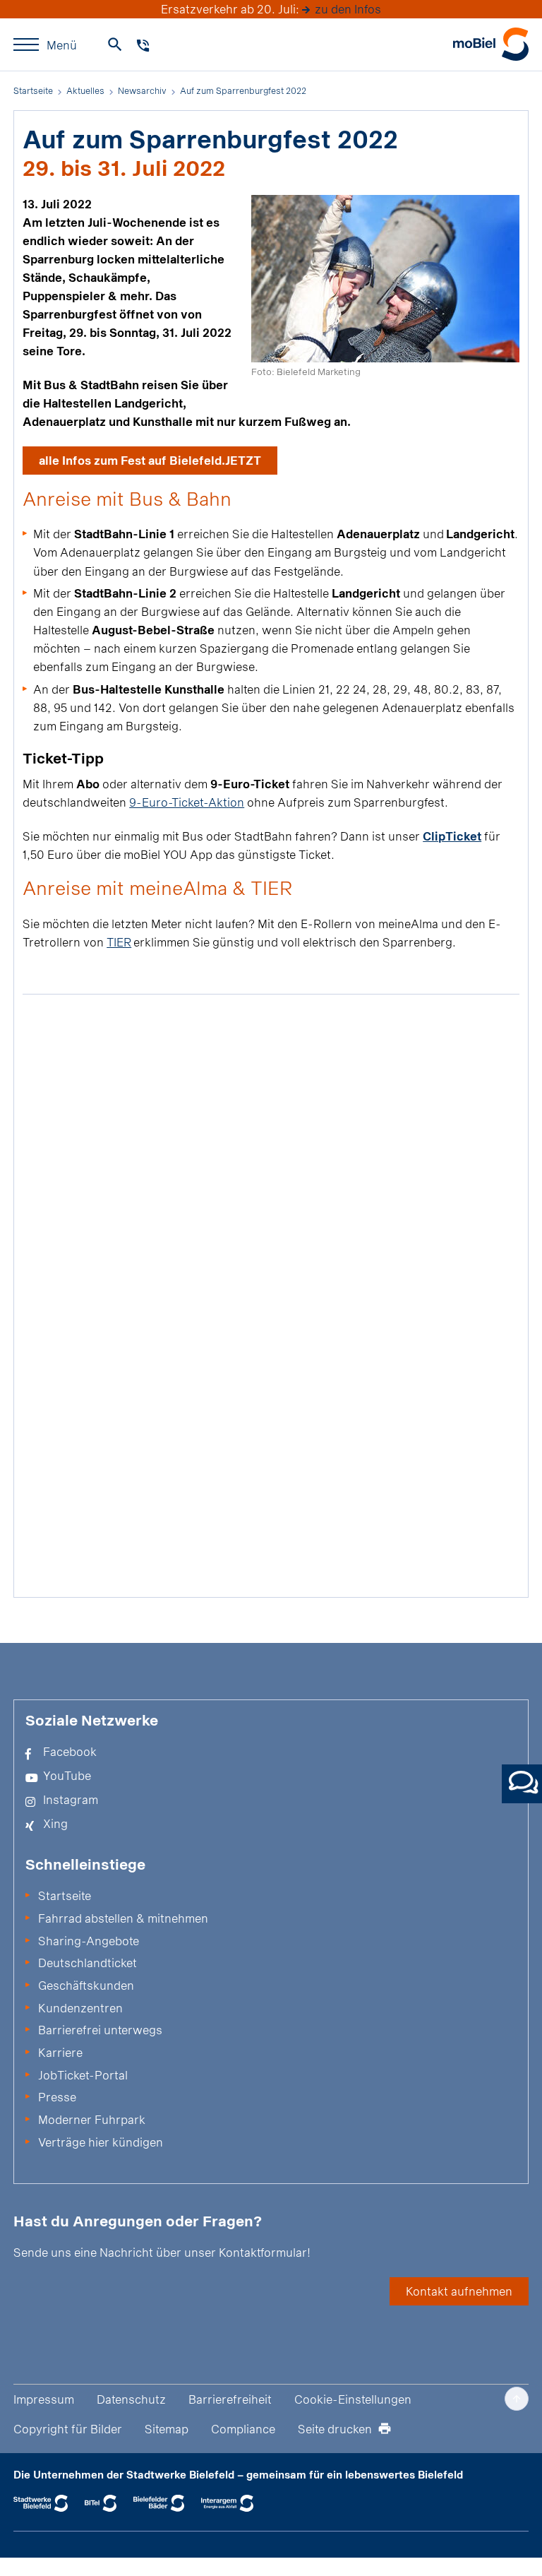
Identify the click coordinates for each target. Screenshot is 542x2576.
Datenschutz (131, 2399)
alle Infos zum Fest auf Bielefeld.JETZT (150, 460)
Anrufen (143, 46)
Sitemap (167, 2429)
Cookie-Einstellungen (353, 2399)
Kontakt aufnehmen (459, 2291)
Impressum (44, 2399)
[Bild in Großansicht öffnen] (385, 279)
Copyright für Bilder (68, 2429)
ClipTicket (452, 836)
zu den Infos (348, 9)
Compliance (243, 2429)
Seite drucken (335, 2429)
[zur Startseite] (491, 44)
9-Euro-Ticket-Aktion (187, 802)
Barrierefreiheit (230, 2399)
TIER (119, 942)
